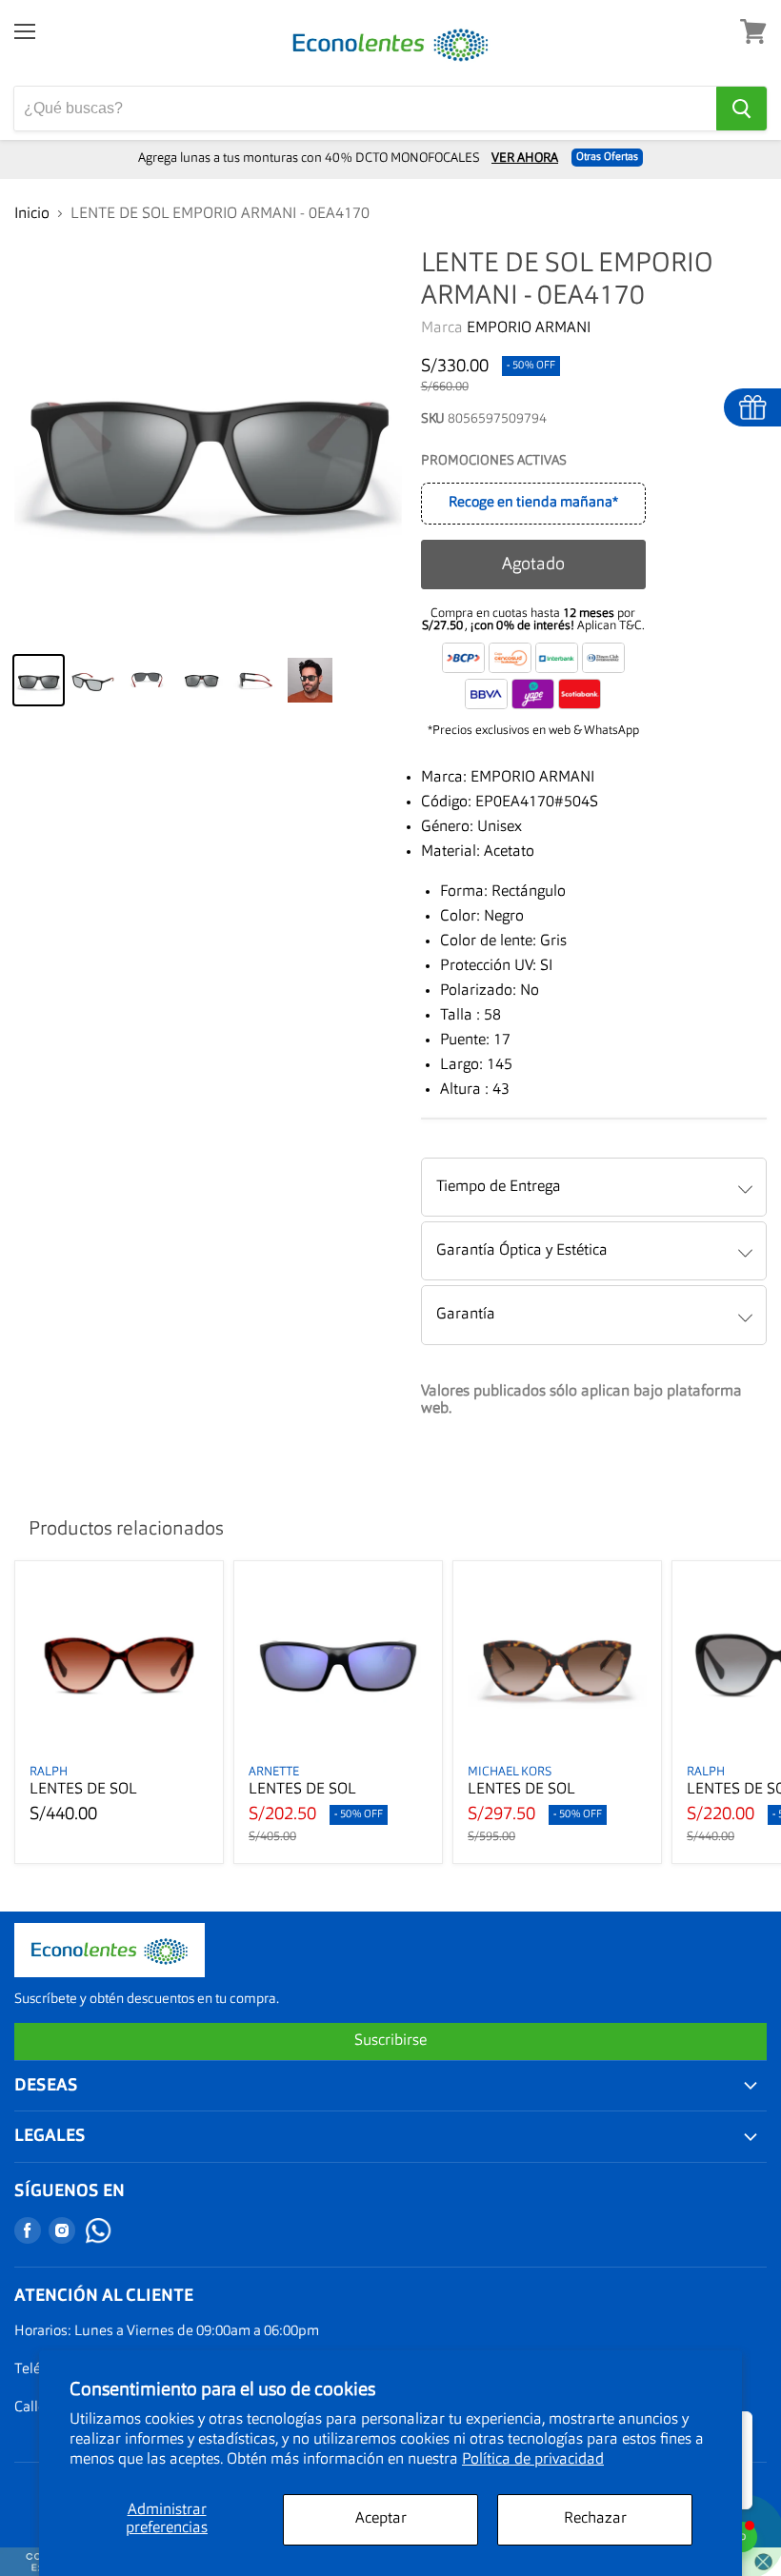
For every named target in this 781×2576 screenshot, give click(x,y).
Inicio (32, 214)
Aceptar (381, 2519)
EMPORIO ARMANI (529, 328)
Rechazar (595, 2519)
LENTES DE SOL (83, 1790)
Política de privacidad (533, 2460)
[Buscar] (741, 109)
